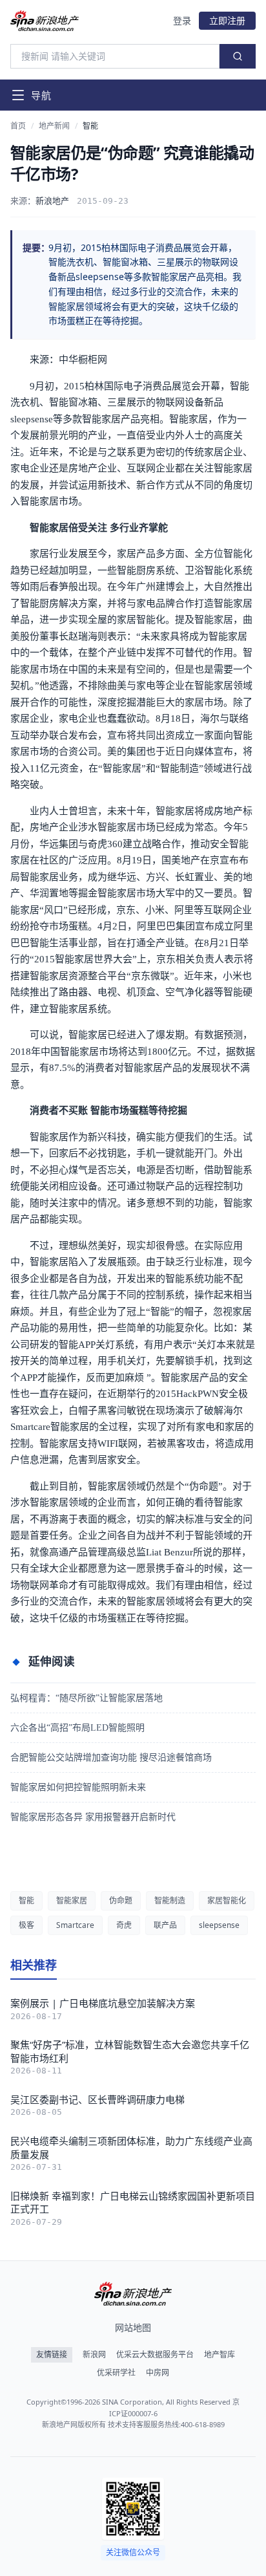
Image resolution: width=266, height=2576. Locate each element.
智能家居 (72, 1900)
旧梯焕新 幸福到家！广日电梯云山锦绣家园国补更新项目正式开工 (133, 2203)
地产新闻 (54, 126)
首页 (18, 126)
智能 (90, 126)
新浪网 (94, 2355)
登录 (182, 20)
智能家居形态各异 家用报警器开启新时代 (93, 1817)
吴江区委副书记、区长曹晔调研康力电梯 (97, 2099)
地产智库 (220, 2355)
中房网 (158, 2373)
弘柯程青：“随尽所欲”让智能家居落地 (87, 1698)
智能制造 (170, 1900)
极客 (26, 1925)
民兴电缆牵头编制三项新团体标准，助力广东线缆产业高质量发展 (131, 2148)
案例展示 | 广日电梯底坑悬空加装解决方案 (103, 2003)
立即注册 (227, 20)
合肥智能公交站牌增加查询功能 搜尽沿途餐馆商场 (111, 1758)
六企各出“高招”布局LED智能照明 (77, 1728)
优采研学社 (116, 2373)
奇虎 (124, 1925)
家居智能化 (227, 1900)
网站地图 (133, 2327)
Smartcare (75, 1925)
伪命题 (121, 1900)
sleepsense (219, 1925)
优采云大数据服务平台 (155, 2355)
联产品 (165, 1925)
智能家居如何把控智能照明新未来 (78, 1787)
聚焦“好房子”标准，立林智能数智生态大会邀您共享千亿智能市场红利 (130, 2051)
